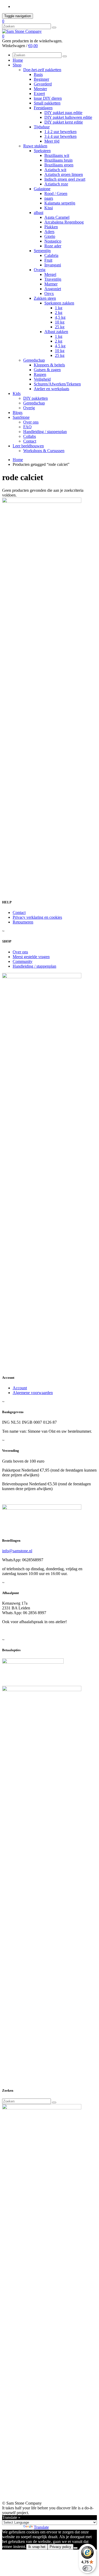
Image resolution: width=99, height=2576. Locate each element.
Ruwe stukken (35, 146)
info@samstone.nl (17, 1551)
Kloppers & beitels (49, 365)
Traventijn (53, 279)
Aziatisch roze (56, 184)
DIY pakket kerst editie (64, 122)
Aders (49, 232)
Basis (38, 74)
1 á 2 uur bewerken (60, 132)
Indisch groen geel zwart (65, 179)
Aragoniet (53, 289)
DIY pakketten (36, 398)
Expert (39, 94)
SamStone (21, 417)
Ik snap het (37, 2547)
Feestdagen (43, 108)
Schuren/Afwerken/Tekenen (57, 384)
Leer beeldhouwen (28, 446)
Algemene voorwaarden (33, 1393)
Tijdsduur (42, 127)
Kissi (49, 208)
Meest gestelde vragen (31, 957)
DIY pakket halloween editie (68, 117)
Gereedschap (34, 360)
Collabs (30, 436)
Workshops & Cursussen (44, 451)
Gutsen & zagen (47, 370)
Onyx (49, 293)
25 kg (60, 327)
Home (18, 60)
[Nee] (76, 2548)
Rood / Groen (56, 194)
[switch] (87, 2568)
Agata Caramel (57, 217)
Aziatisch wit (55, 170)
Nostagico (53, 241)
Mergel (50, 274)
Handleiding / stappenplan (45, 432)
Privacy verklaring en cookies (37, 917)
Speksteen (42, 151)
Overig (40, 270)
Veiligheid (42, 379)
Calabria (51, 255)
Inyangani (53, 265)
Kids (17, 393)
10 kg (60, 322)
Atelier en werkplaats (51, 389)
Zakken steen (45, 298)
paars (49, 198)
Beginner (41, 79)
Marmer (51, 284)
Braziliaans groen (59, 165)
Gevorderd (43, 84)
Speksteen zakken (59, 303)
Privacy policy (60, 2547)
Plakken (51, 227)
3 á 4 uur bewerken (60, 136)
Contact (30, 441)
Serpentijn (42, 251)
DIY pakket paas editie (63, 113)
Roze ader (53, 246)
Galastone (42, 189)
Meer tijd (52, 141)
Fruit (48, 260)
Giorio (50, 236)
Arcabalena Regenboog (64, 222)
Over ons (31, 422)
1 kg (59, 308)
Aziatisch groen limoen (64, 174)
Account (20, 1388)
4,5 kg (60, 317)
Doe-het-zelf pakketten (42, 70)
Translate (41, 2527)
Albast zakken (56, 332)
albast (39, 213)
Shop (17, 65)
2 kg (59, 313)
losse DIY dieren (48, 98)
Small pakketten (47, 103)
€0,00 (33, 46)
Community (23, 961)
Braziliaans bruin (58, 160)
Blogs (18, 413)
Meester (40, 89)
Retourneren (23, 922)
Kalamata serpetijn (60, 203)
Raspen (40, 374)
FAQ (27, 427)
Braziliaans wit (57, 155)
